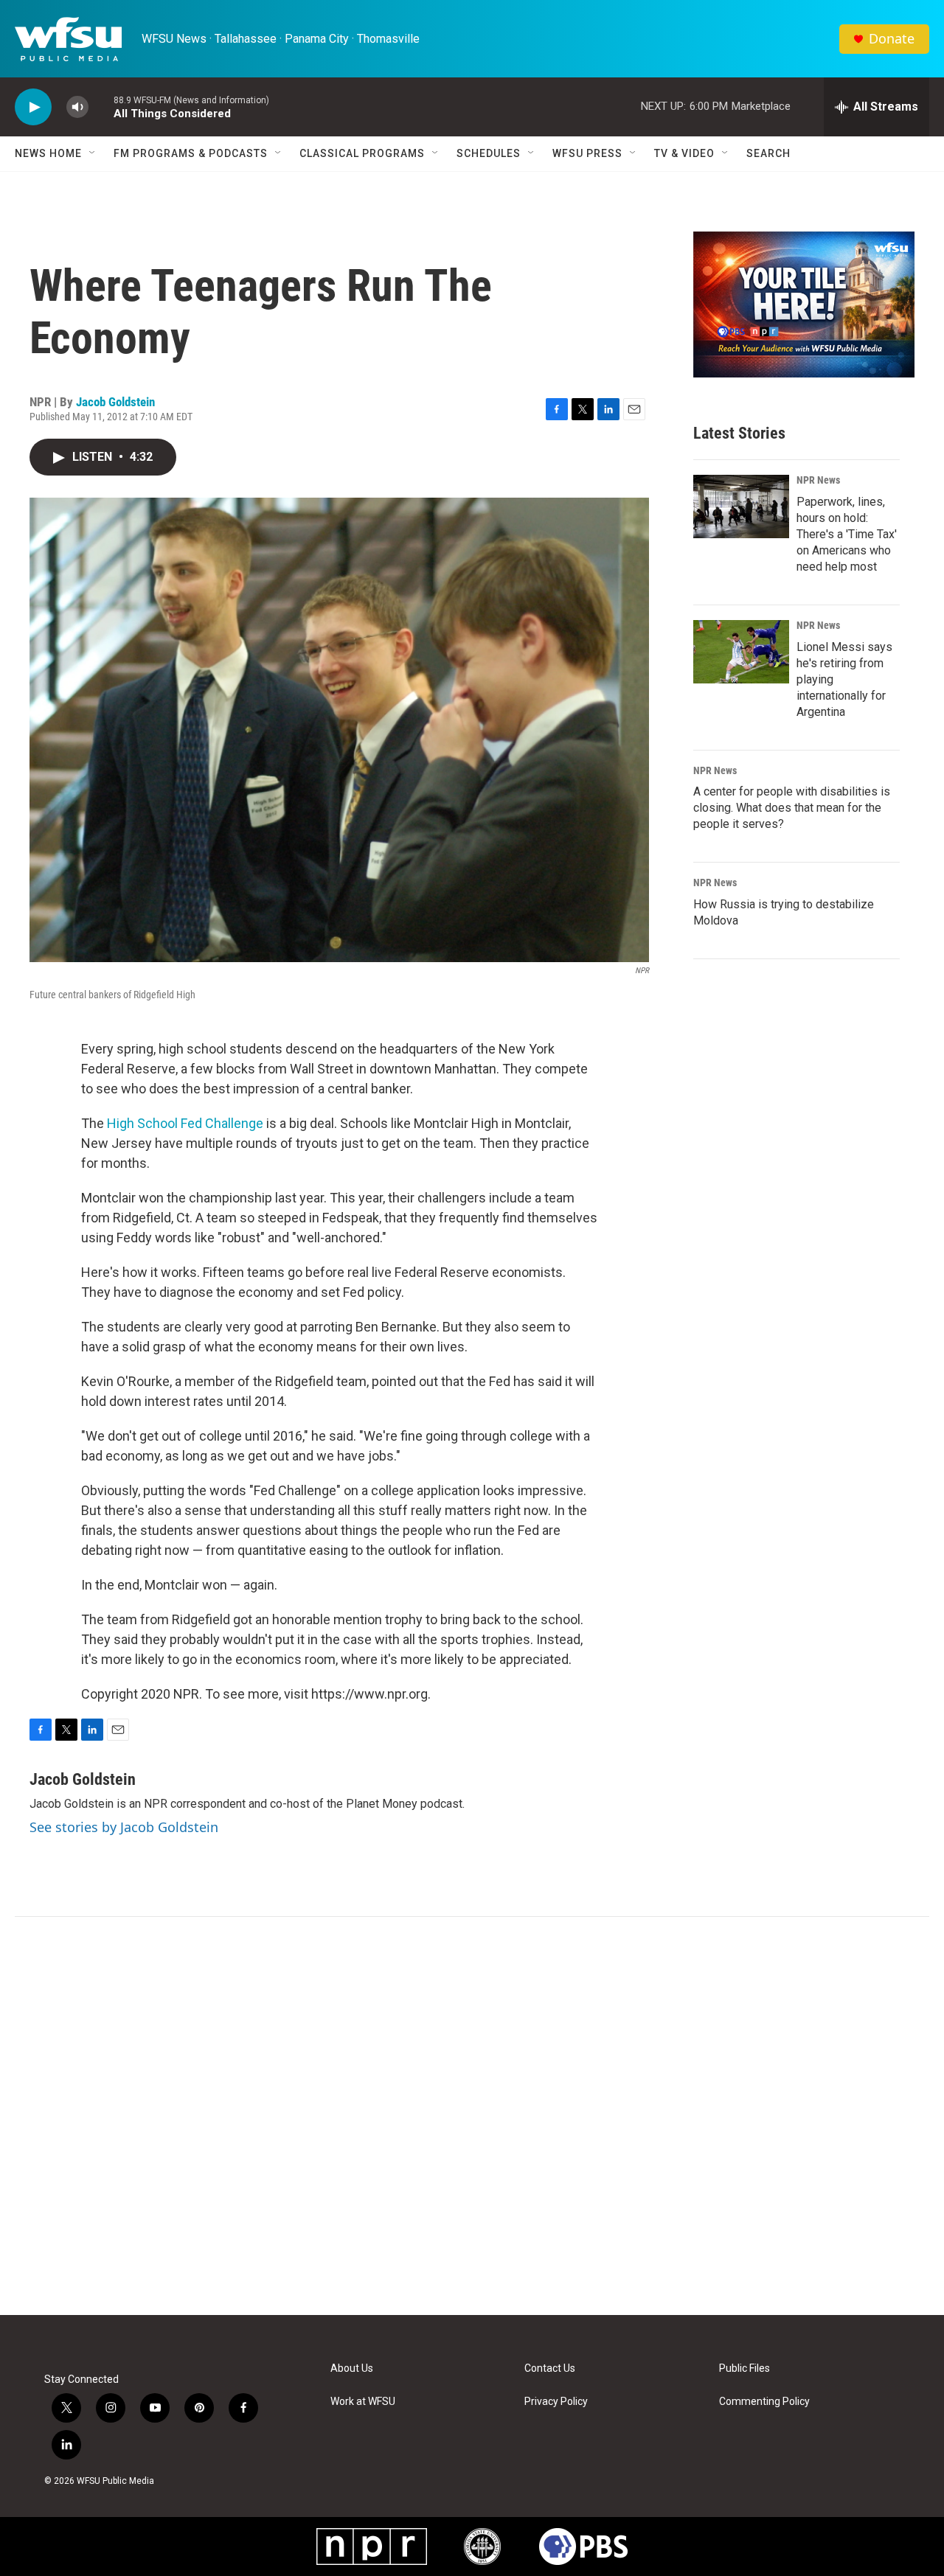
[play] (33, 107)
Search (768, 153)
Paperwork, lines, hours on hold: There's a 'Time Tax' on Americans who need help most (847, 534)
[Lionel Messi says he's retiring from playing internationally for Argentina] (741, 652)
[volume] (77, 107)
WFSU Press (587, 153)
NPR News (818, 480)
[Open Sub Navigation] (93, 153)
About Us (352, 2368)
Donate (892, 39)
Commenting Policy (764, 2402)
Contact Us (550, 2368)
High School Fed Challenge (185, 1123)
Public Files (745, 2368)
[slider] (101, 107)
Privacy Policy (556, 2402)
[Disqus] (472, 2116)
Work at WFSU (363, 2402)
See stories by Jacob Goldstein (124, 1827)
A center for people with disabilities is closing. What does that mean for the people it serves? (792, 808)
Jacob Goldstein (115, 402)
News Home (48, 153)
